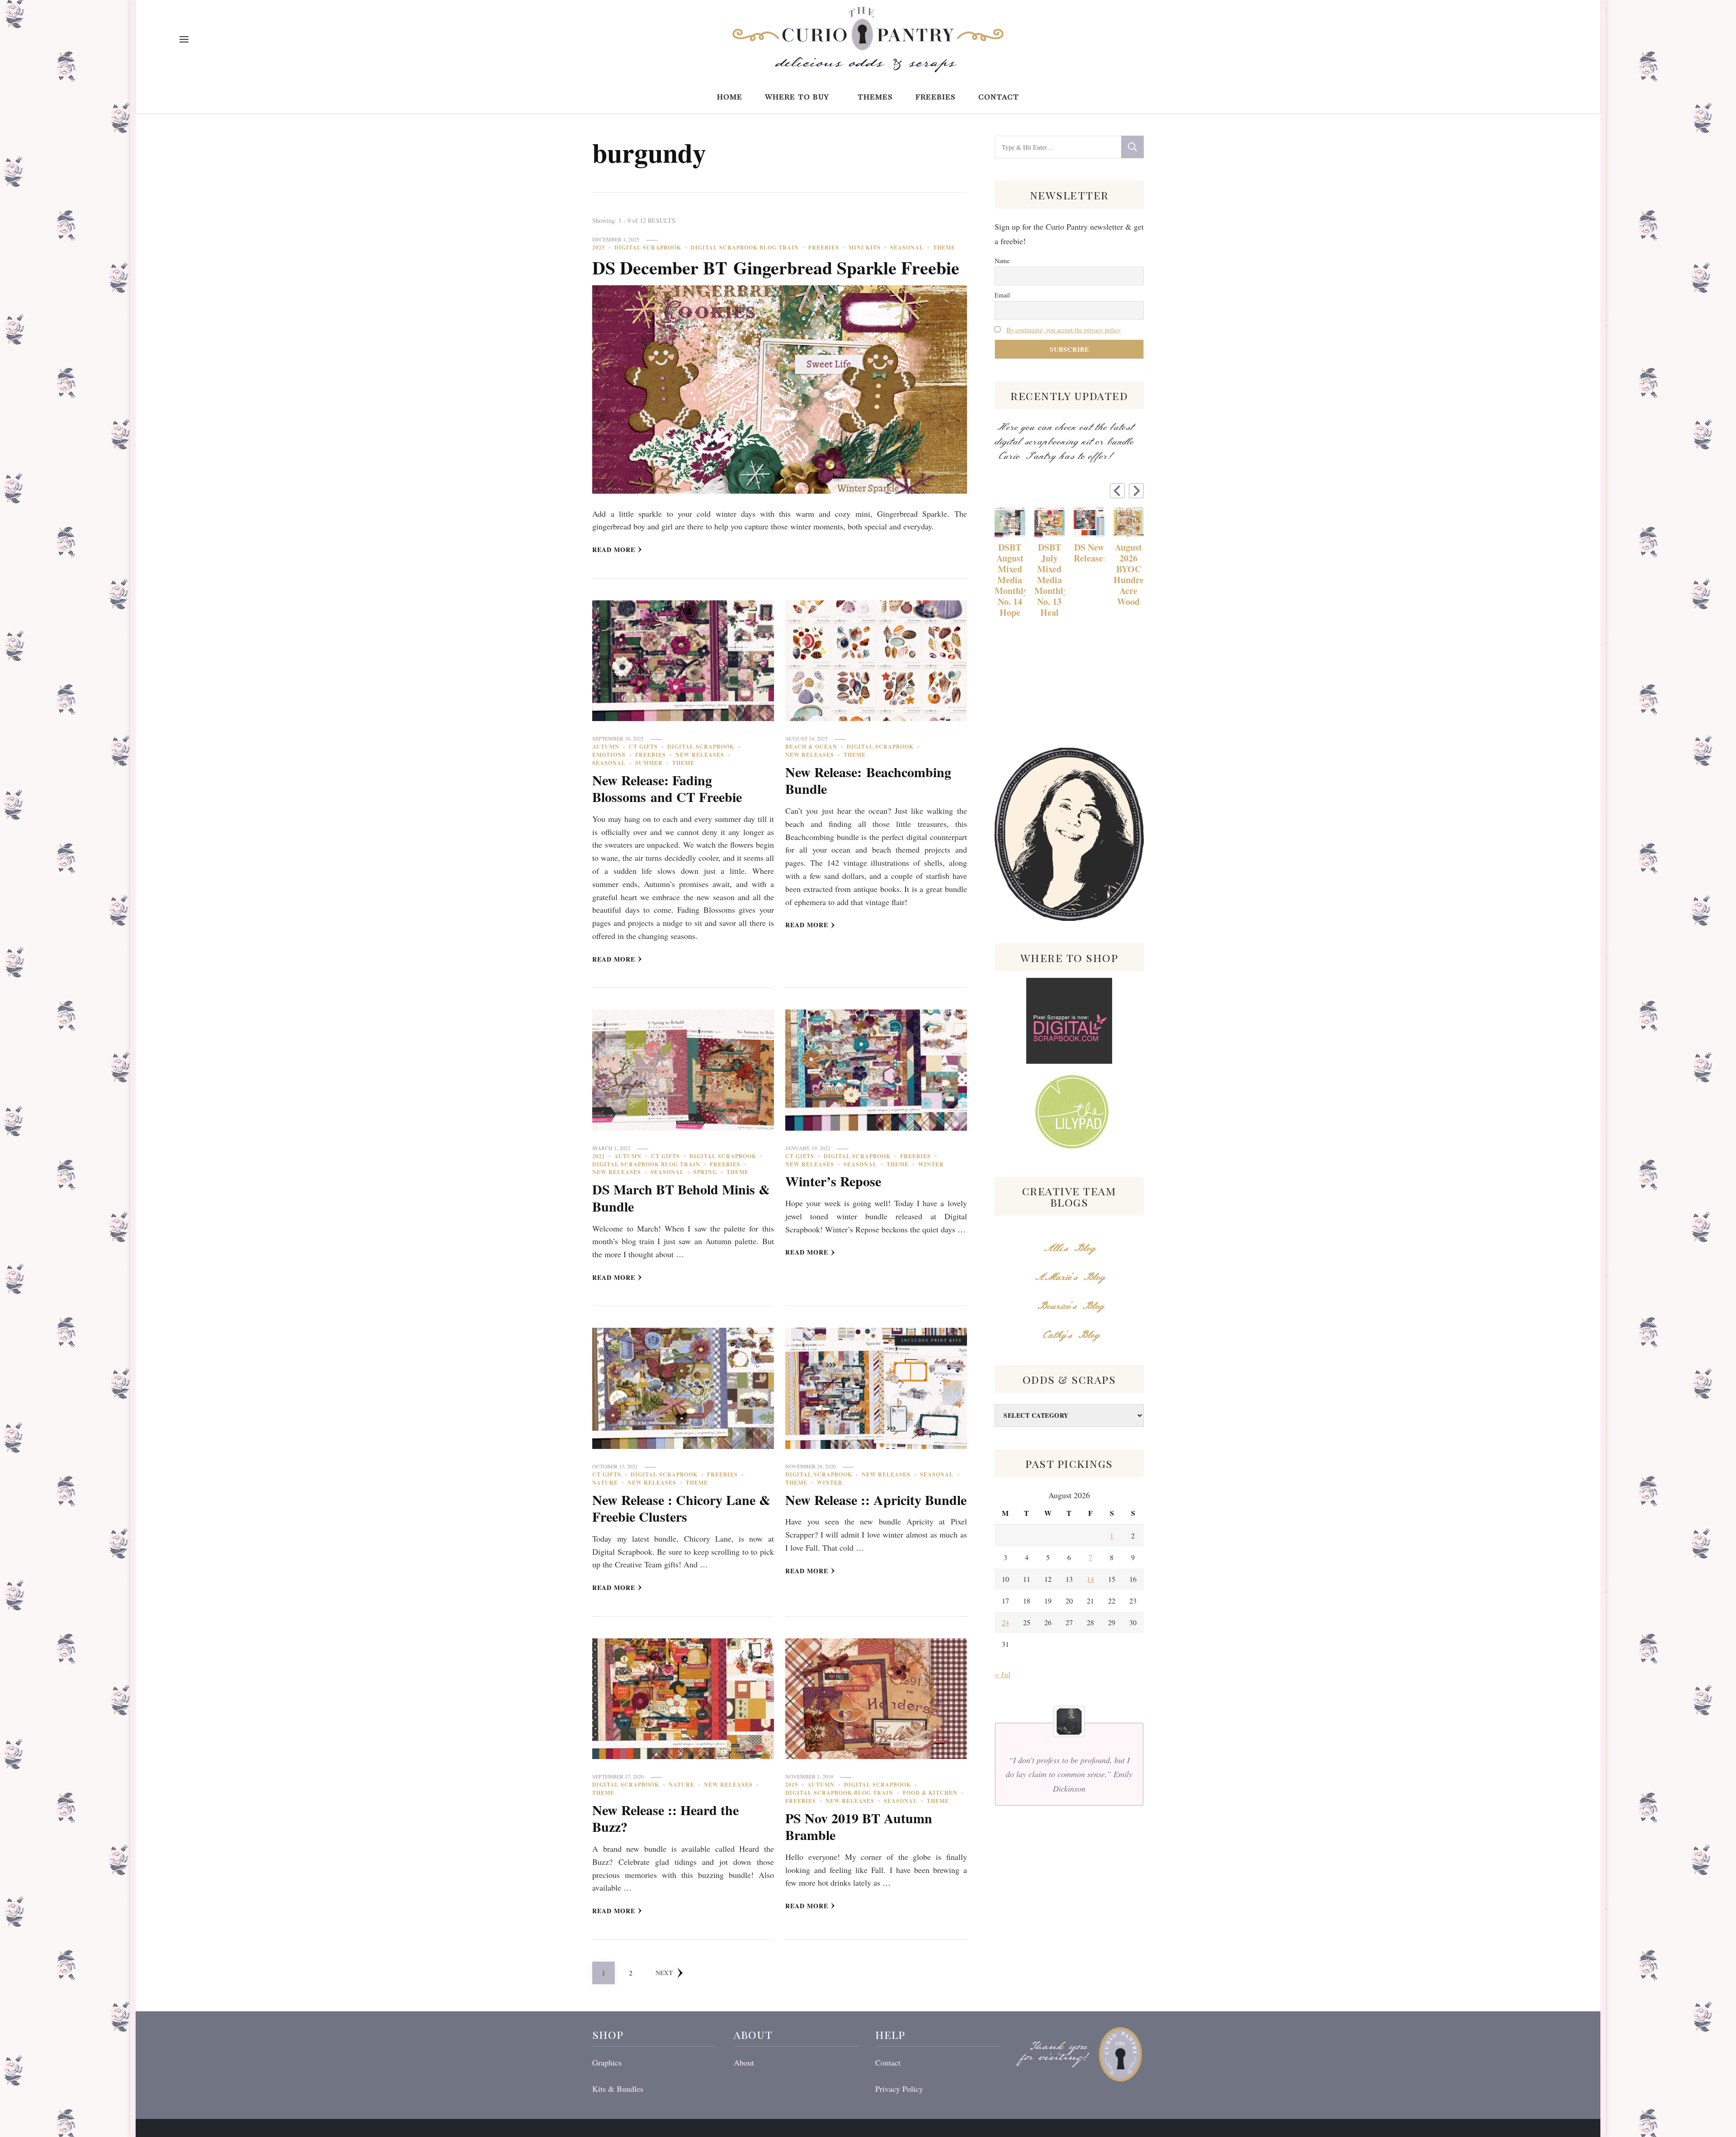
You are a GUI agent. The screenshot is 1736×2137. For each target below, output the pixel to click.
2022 (599, 1156)
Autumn (606, 747)
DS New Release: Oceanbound (1089, 553)
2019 (792, 1785)
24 (1005, 1622)
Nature (605, 1483)
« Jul (1002, 1674)
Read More (614, 550)
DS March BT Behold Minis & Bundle (681, 1198)
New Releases (700, 755)
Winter (931, 1164)
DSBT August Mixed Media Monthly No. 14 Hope (1010, 580)
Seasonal (907, 248)
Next (664, 1973)
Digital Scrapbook (648, 248)
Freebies (936, 96)
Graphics (607, 2062)
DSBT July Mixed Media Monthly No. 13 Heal (1050, 580)
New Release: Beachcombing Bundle (868, 780)
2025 (599, 248)
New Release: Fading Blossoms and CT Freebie (667, 788)
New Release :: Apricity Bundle (876, 1500)
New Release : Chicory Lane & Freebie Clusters (681, 1508)
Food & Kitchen (930, 1793)
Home (730, 96)
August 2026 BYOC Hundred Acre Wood (1129, 575)
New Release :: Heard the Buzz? (665, 1818)
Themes (875, 96)
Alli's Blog (1069, 1248)
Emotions (609, 755)
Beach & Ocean (811, 747)
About (744, 2062)
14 (1090, 1579)
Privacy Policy (899, 2089)
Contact (999, 96)
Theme (944, 248)
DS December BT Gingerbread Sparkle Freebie (776, 267)
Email (1002, 295)
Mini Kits (865, 248)
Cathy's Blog (1069, 1335)
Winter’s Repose (833, 1181)
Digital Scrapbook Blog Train (745, 248)
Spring (705, 1172)
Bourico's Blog (1069, 1306)
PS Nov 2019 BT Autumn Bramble (859, 1826)
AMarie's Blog (1069, 1277)
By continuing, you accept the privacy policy (1064, 330)
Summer (649, 763)
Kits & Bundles (618, 2089)
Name (1002, 261)
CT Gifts (643, 747)
